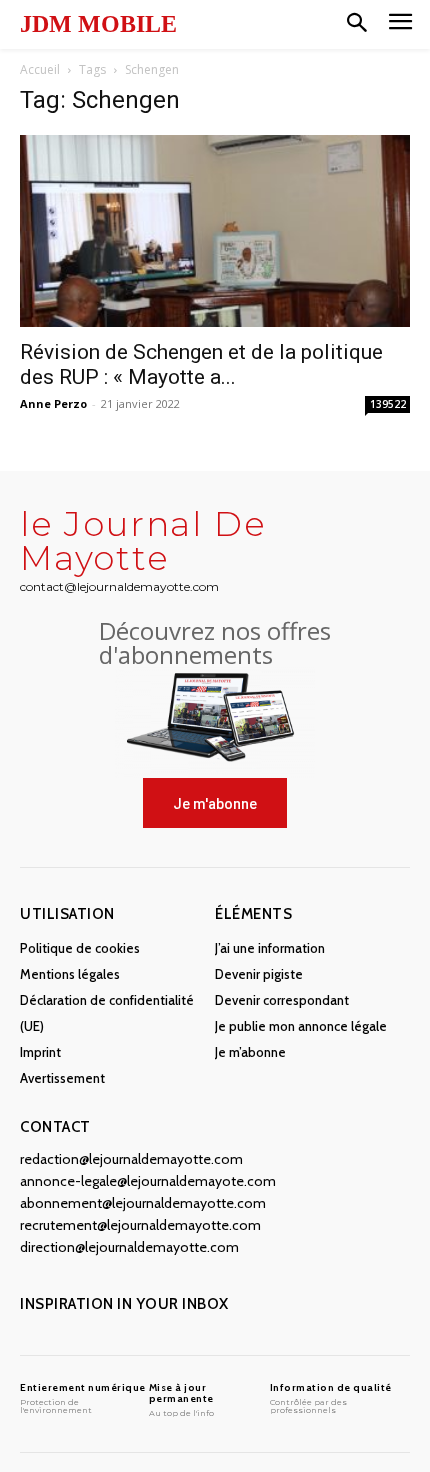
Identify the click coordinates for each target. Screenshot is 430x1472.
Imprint (40, 1052)
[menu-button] (400, 24)
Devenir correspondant (282, 1000)
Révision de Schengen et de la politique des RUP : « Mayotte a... (201, 364)
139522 (388, 404)
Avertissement (62, 1078)
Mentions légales (70, 974)
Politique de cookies (80, 948)
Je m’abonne (250, 1052)
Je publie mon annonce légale (301, 1026)
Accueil (40, 69)
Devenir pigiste (259, 974)
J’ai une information (270, 948)
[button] (357, 24)
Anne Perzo (53, 403)
